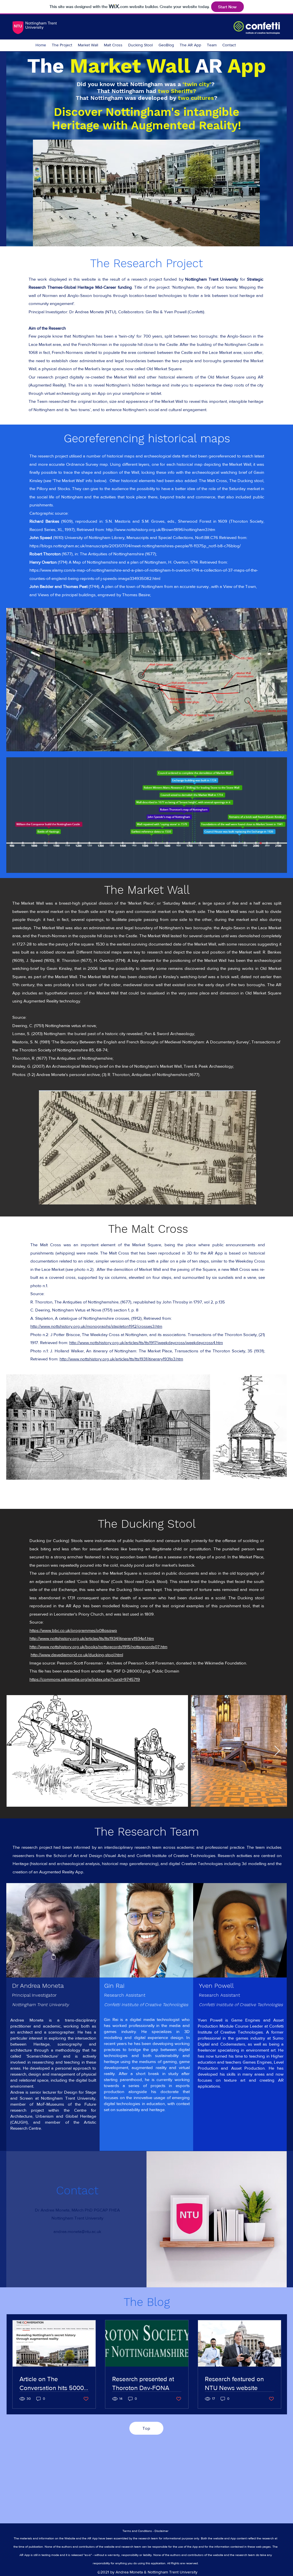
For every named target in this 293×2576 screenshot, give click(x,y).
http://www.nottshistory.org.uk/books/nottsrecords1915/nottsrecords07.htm (98, 1647)
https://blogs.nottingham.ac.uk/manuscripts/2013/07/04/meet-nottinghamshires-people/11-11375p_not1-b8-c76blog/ (135, 546)
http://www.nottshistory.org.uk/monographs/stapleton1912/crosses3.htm (96, 1326)
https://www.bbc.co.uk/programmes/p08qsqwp (73, 1630)
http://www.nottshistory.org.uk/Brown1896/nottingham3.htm (161, 529)
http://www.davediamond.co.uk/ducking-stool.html (77, 1655)
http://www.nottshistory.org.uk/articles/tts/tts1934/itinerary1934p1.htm (92, 1638)
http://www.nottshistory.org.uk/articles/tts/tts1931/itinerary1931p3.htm (121, 1359)
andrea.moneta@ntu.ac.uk (77, 2231)
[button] (146, 193)
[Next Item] (277, 1427)
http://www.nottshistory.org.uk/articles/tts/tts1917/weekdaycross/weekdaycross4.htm (146, 1343)
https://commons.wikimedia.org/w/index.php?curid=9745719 (85, 1679)
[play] (248, 241)
